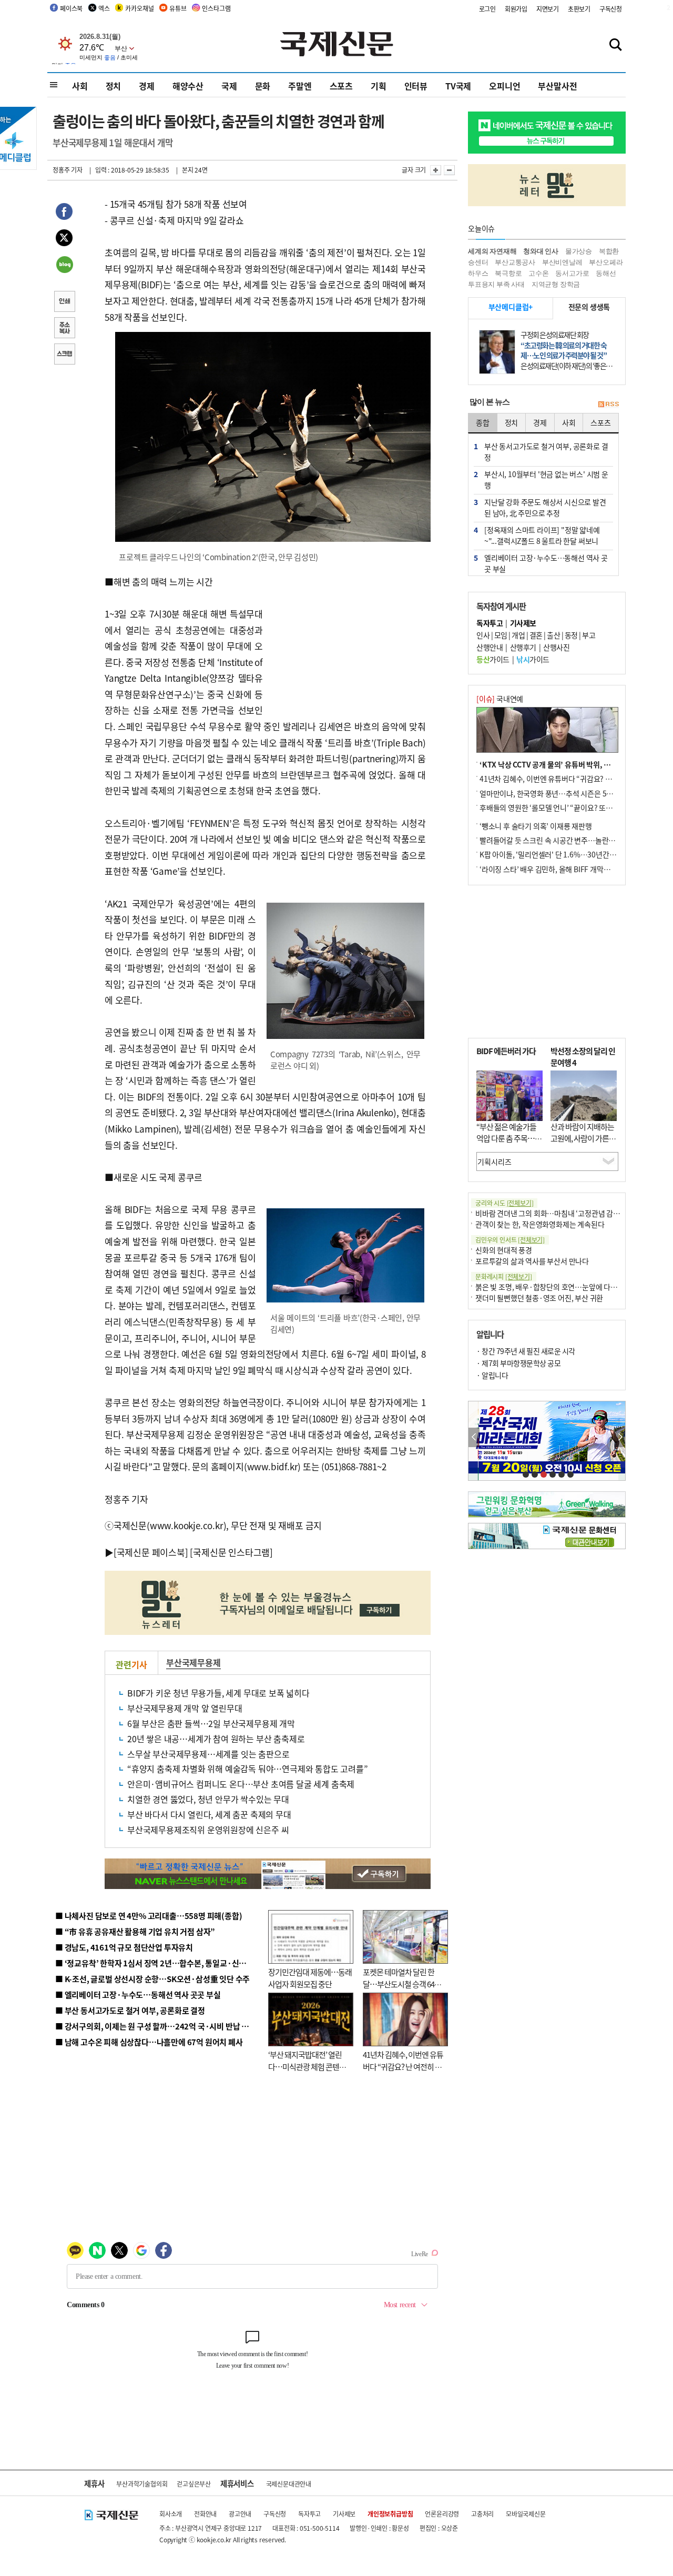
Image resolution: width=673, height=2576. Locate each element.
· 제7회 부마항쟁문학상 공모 (518, 1363)
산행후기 (523, 647)
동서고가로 (572, 273)
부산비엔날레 (562, 262)
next (620, 1437)
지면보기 (548, 9)
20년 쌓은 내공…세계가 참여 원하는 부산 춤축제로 (216, 1739)
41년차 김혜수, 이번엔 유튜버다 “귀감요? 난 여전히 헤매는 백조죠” (403, 2066)
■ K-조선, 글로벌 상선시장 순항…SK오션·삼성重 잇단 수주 (152, 1979)
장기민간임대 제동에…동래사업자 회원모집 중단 (310, 1978)
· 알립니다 (492, 1375)
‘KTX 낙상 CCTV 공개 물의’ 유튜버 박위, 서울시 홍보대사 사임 (573, 764)
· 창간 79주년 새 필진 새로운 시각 (526, 1351)
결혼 (536, 635)
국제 (229, 86)
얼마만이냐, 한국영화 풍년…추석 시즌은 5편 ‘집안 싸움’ (563, 793)
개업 (518, 635)
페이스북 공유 (64, 213)
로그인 (487, 9)
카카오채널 (139, 8)
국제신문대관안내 (289, 2484)
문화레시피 (504, 1276)
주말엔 (300, 86)
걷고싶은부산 (194, 2484)
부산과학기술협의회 (142, 2484)
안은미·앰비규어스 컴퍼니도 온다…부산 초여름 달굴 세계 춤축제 (241, 1784)
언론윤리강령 (442, 2514)
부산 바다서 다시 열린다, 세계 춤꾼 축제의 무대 (209, 1814)
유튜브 (178, 8)
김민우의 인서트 (510, 1240)
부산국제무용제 (193, 1662)
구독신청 (611, 9)
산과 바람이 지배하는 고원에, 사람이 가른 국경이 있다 (584, 1138)
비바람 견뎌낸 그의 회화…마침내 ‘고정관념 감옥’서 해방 (559, 1213)
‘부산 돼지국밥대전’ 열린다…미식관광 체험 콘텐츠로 (307, 2066)
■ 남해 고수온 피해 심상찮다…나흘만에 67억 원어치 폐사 (149, 2042)
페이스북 (71, 8)
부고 (589, 635)
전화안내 (205, 2514)
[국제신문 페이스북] (151, 1552)
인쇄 (64, 302)
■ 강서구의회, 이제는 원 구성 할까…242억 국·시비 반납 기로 (156, 2026)
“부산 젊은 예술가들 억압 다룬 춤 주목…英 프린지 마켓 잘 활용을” (509, 1144)
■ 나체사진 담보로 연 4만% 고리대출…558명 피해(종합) (149, 1916)
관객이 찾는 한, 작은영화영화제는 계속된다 (540, 1224)
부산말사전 (557, 86)
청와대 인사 (541, 251)
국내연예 (500, 699)
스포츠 (341, 86)
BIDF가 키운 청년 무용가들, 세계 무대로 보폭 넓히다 (218, 1693)
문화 (263, 86)
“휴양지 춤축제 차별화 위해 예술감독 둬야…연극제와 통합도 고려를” (248, 1769)
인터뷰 (416, 86)
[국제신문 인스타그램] (231, 1552)
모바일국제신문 (526, 2514)
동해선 (606, 273)
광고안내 (240, 2514)
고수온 (538, 273)
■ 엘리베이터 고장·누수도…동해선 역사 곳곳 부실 (138, 1994)
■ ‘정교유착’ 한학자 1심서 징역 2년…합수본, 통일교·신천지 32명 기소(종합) (182, 1963)
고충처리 (482, 2514)
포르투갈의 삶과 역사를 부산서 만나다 (532, 1261)
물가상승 (579, 251)
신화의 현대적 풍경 (504, 1250)
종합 (483, 422)
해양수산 (188, 86)
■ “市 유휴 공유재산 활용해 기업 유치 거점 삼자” (135, 1931)
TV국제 (458, 86)
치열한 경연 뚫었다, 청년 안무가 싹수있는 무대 (208, 1799)
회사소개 (171, 2514)
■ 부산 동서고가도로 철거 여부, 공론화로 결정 (130, 2010)
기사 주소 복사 (64, 329)
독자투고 (309, 2514)
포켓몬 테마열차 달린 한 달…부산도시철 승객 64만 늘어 (402, 1984)
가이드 (493, 659)
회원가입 (516, 9)
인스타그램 (216, 8)
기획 (379, 86)
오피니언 (504, 86)
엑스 (104, 8)
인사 (483, 635)
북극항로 (508, 273)
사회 (80, 86)
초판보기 (579, 9)
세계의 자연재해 (492, 251)
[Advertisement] (347, 640)
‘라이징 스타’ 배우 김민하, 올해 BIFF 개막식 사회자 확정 (563, 869)
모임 (501, 635)
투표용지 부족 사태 (496, 284)
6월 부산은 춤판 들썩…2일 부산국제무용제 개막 (211, 1723)
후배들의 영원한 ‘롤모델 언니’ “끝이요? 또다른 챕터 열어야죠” (573, 807)
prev (474, 1437)
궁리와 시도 (504, 1203)
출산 (553, 635)
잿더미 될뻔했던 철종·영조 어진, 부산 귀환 (539, 1298)
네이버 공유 (64, 266)
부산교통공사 (515, 262)
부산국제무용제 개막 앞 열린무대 (185, 1708)
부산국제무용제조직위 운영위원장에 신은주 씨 (208, 1830)
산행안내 (490, 647)
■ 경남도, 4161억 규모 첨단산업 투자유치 (124, 1947)
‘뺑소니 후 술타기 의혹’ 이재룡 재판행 (536, 826)
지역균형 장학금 (556, 284)
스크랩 (64, 355)
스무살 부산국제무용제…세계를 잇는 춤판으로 (208, 1754)
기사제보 (344, 2514)
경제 (147, 86)
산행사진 (556, 647)
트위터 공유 (64, 239)
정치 (114, 86)
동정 (571, 635)
